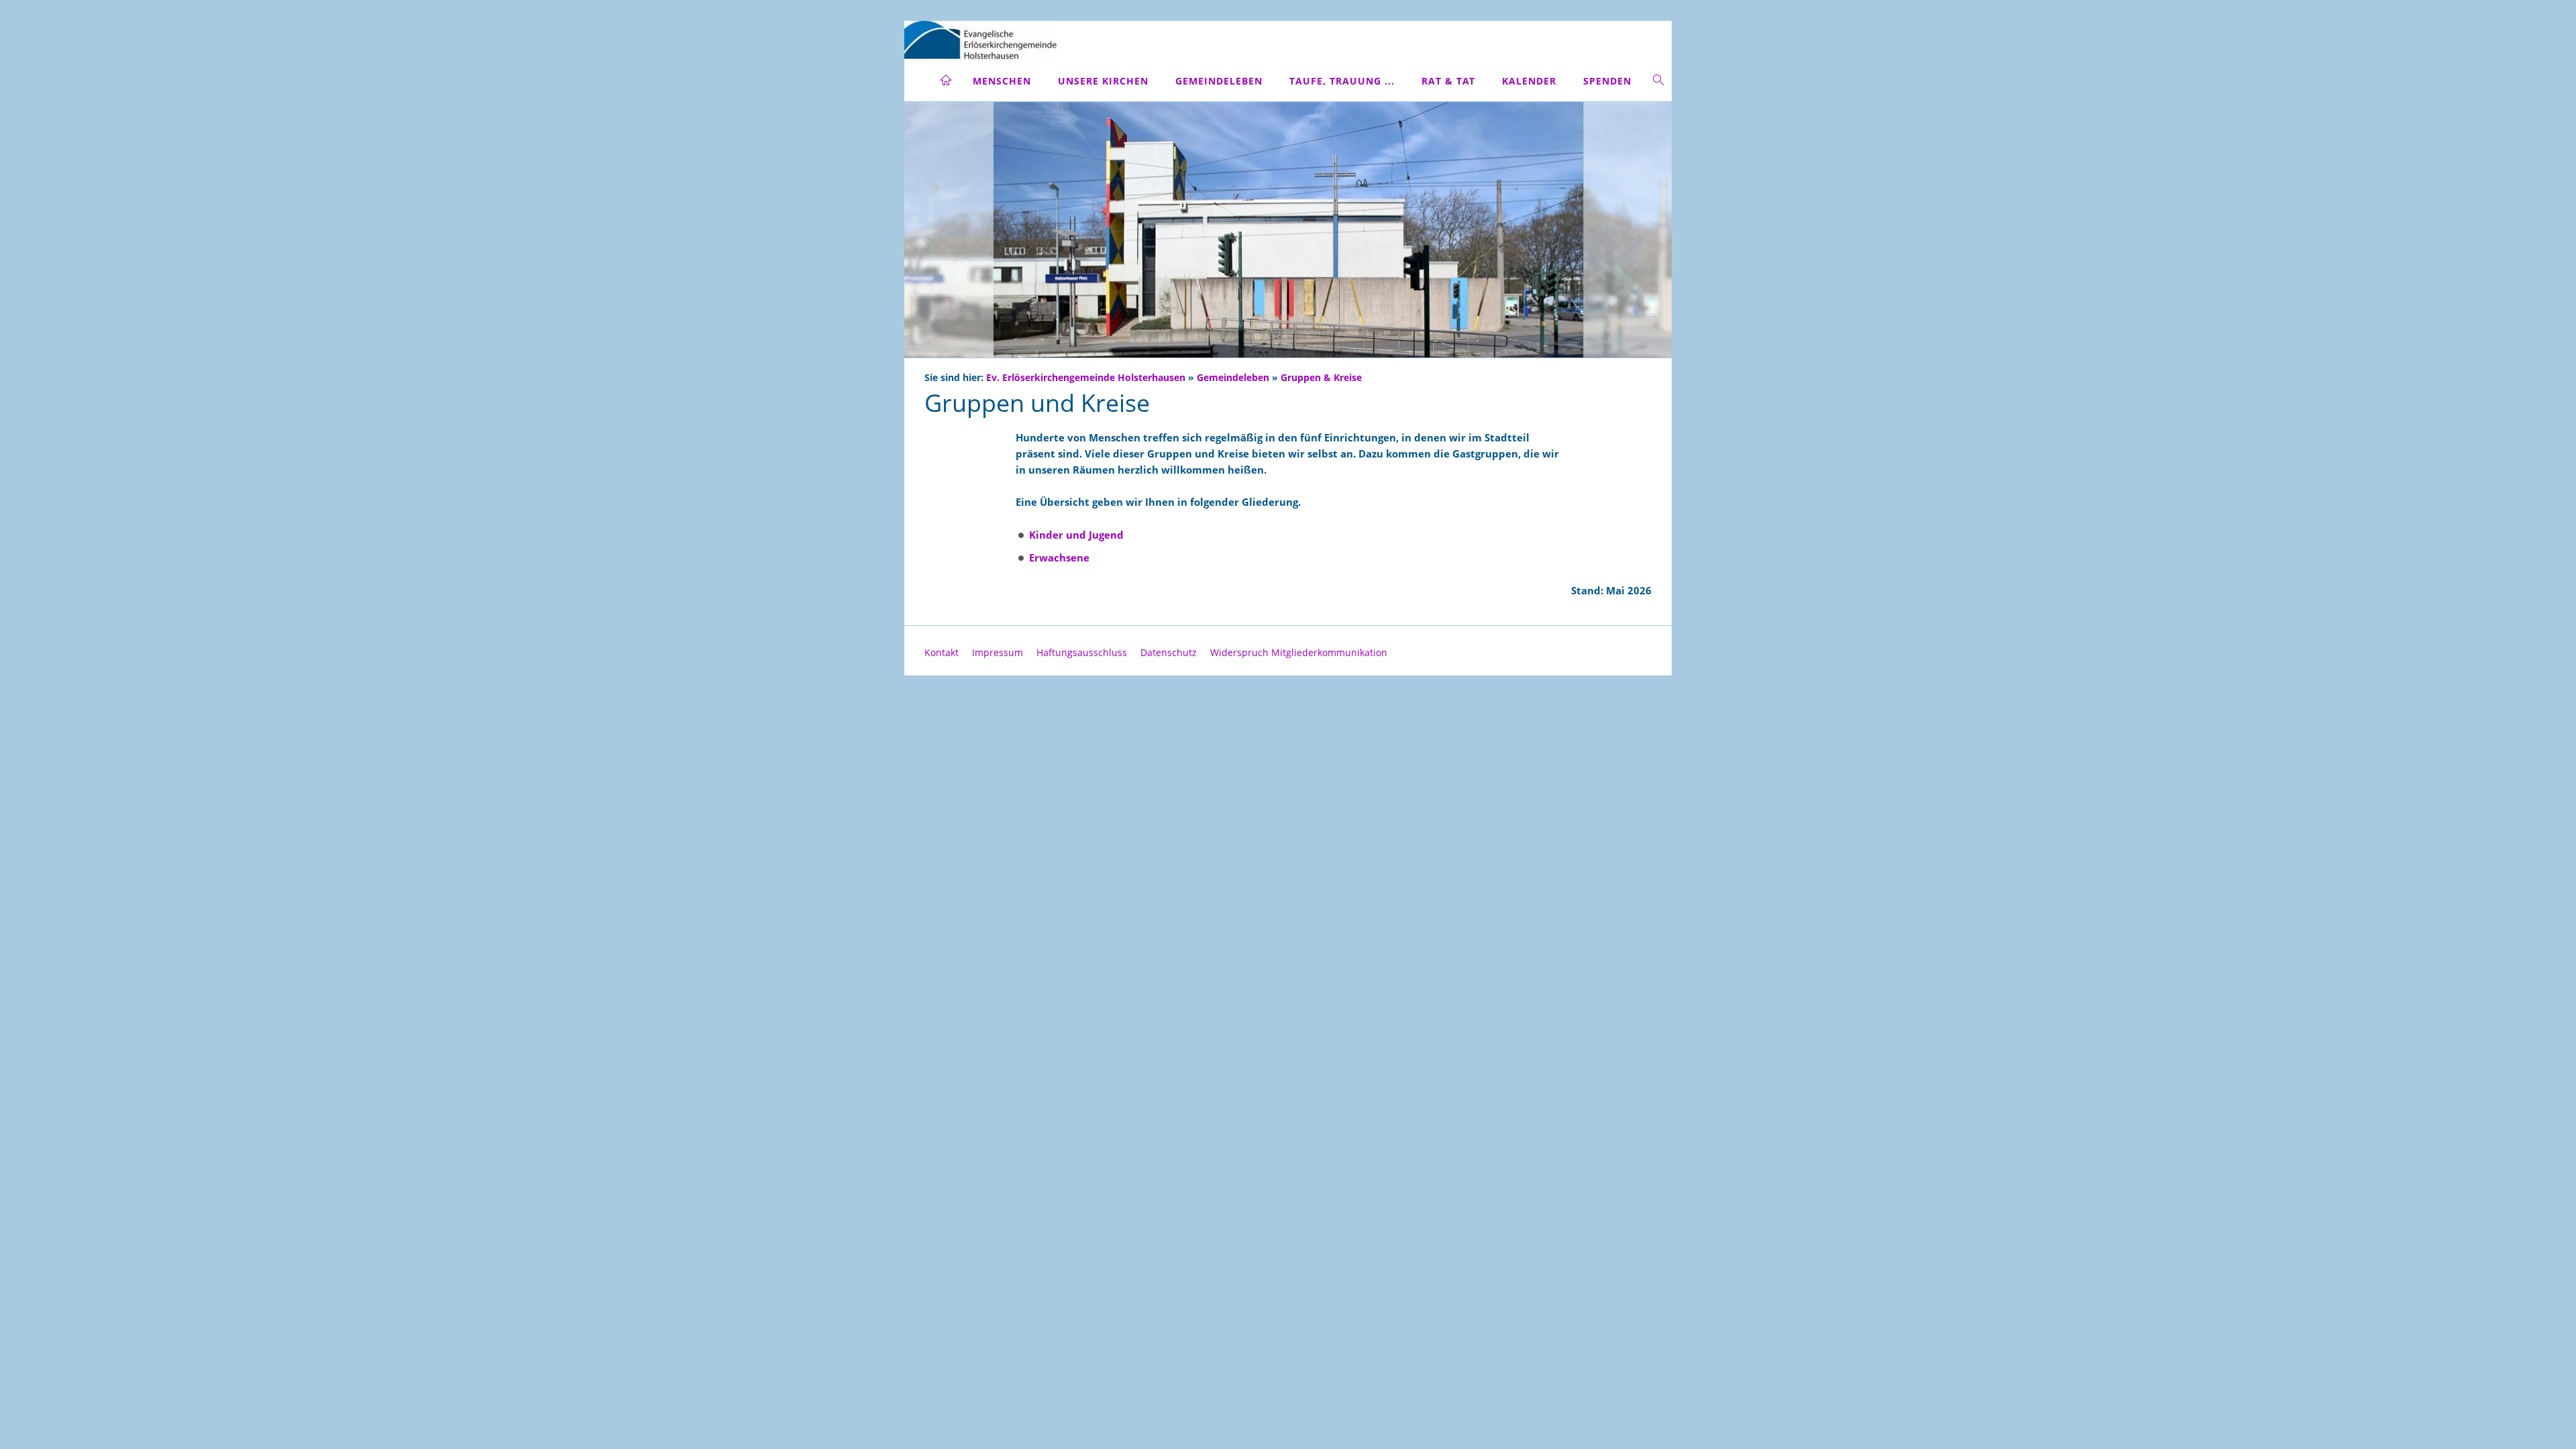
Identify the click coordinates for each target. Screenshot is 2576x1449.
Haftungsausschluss (1082, 652)
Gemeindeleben (1233, 378)
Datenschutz (1169, 652)
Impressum (998, 652)
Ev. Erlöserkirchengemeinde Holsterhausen (1086, 378)
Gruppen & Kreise (1321, 378)
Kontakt (942, 652)
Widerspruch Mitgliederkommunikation (1299, 652)
